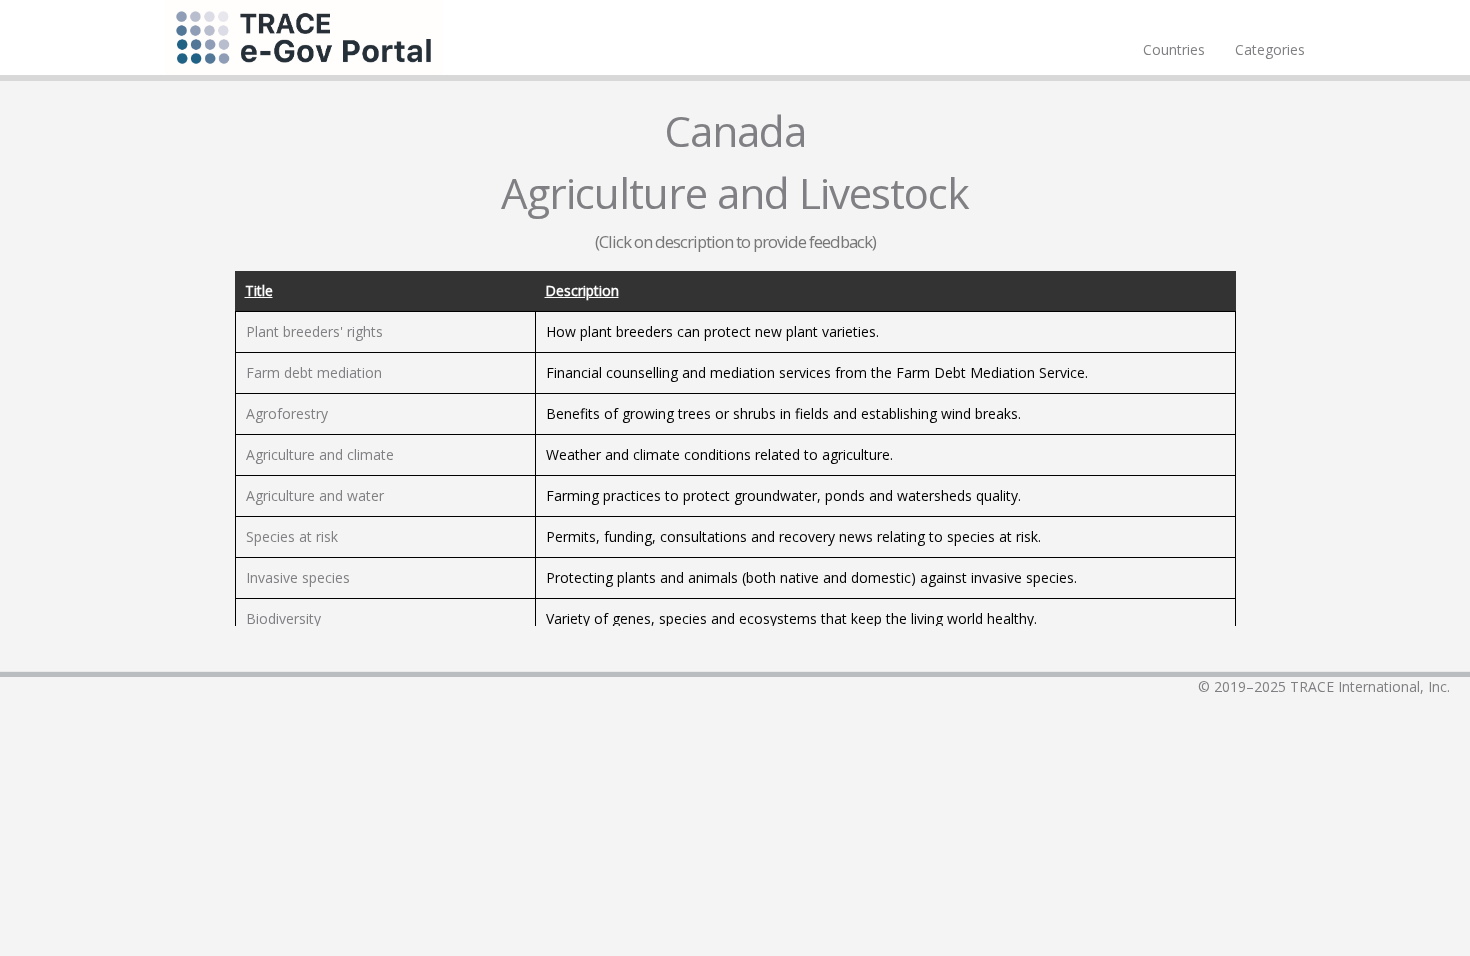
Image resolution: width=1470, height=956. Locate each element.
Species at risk (292, 536)
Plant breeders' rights (314, 331)
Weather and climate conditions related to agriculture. (719, 454)
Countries (1174, 49)
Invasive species (298, 577)
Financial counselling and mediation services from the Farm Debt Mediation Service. (817, 372)
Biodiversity (283, 618)
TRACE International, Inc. (1370, 686)
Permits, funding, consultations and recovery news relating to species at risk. (793, 536)
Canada (735, 130)
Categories (1270, 49)
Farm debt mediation (314, 372)
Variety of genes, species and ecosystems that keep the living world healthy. (791, 618)
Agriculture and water (315, 495)
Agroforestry (287, 413)
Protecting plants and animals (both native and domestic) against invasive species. (811, 577)
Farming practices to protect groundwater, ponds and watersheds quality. (783, 495)
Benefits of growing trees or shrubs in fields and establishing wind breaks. (783, 413)
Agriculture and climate (320, 454)
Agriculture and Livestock (735, 192)
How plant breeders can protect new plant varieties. (712, 331)
